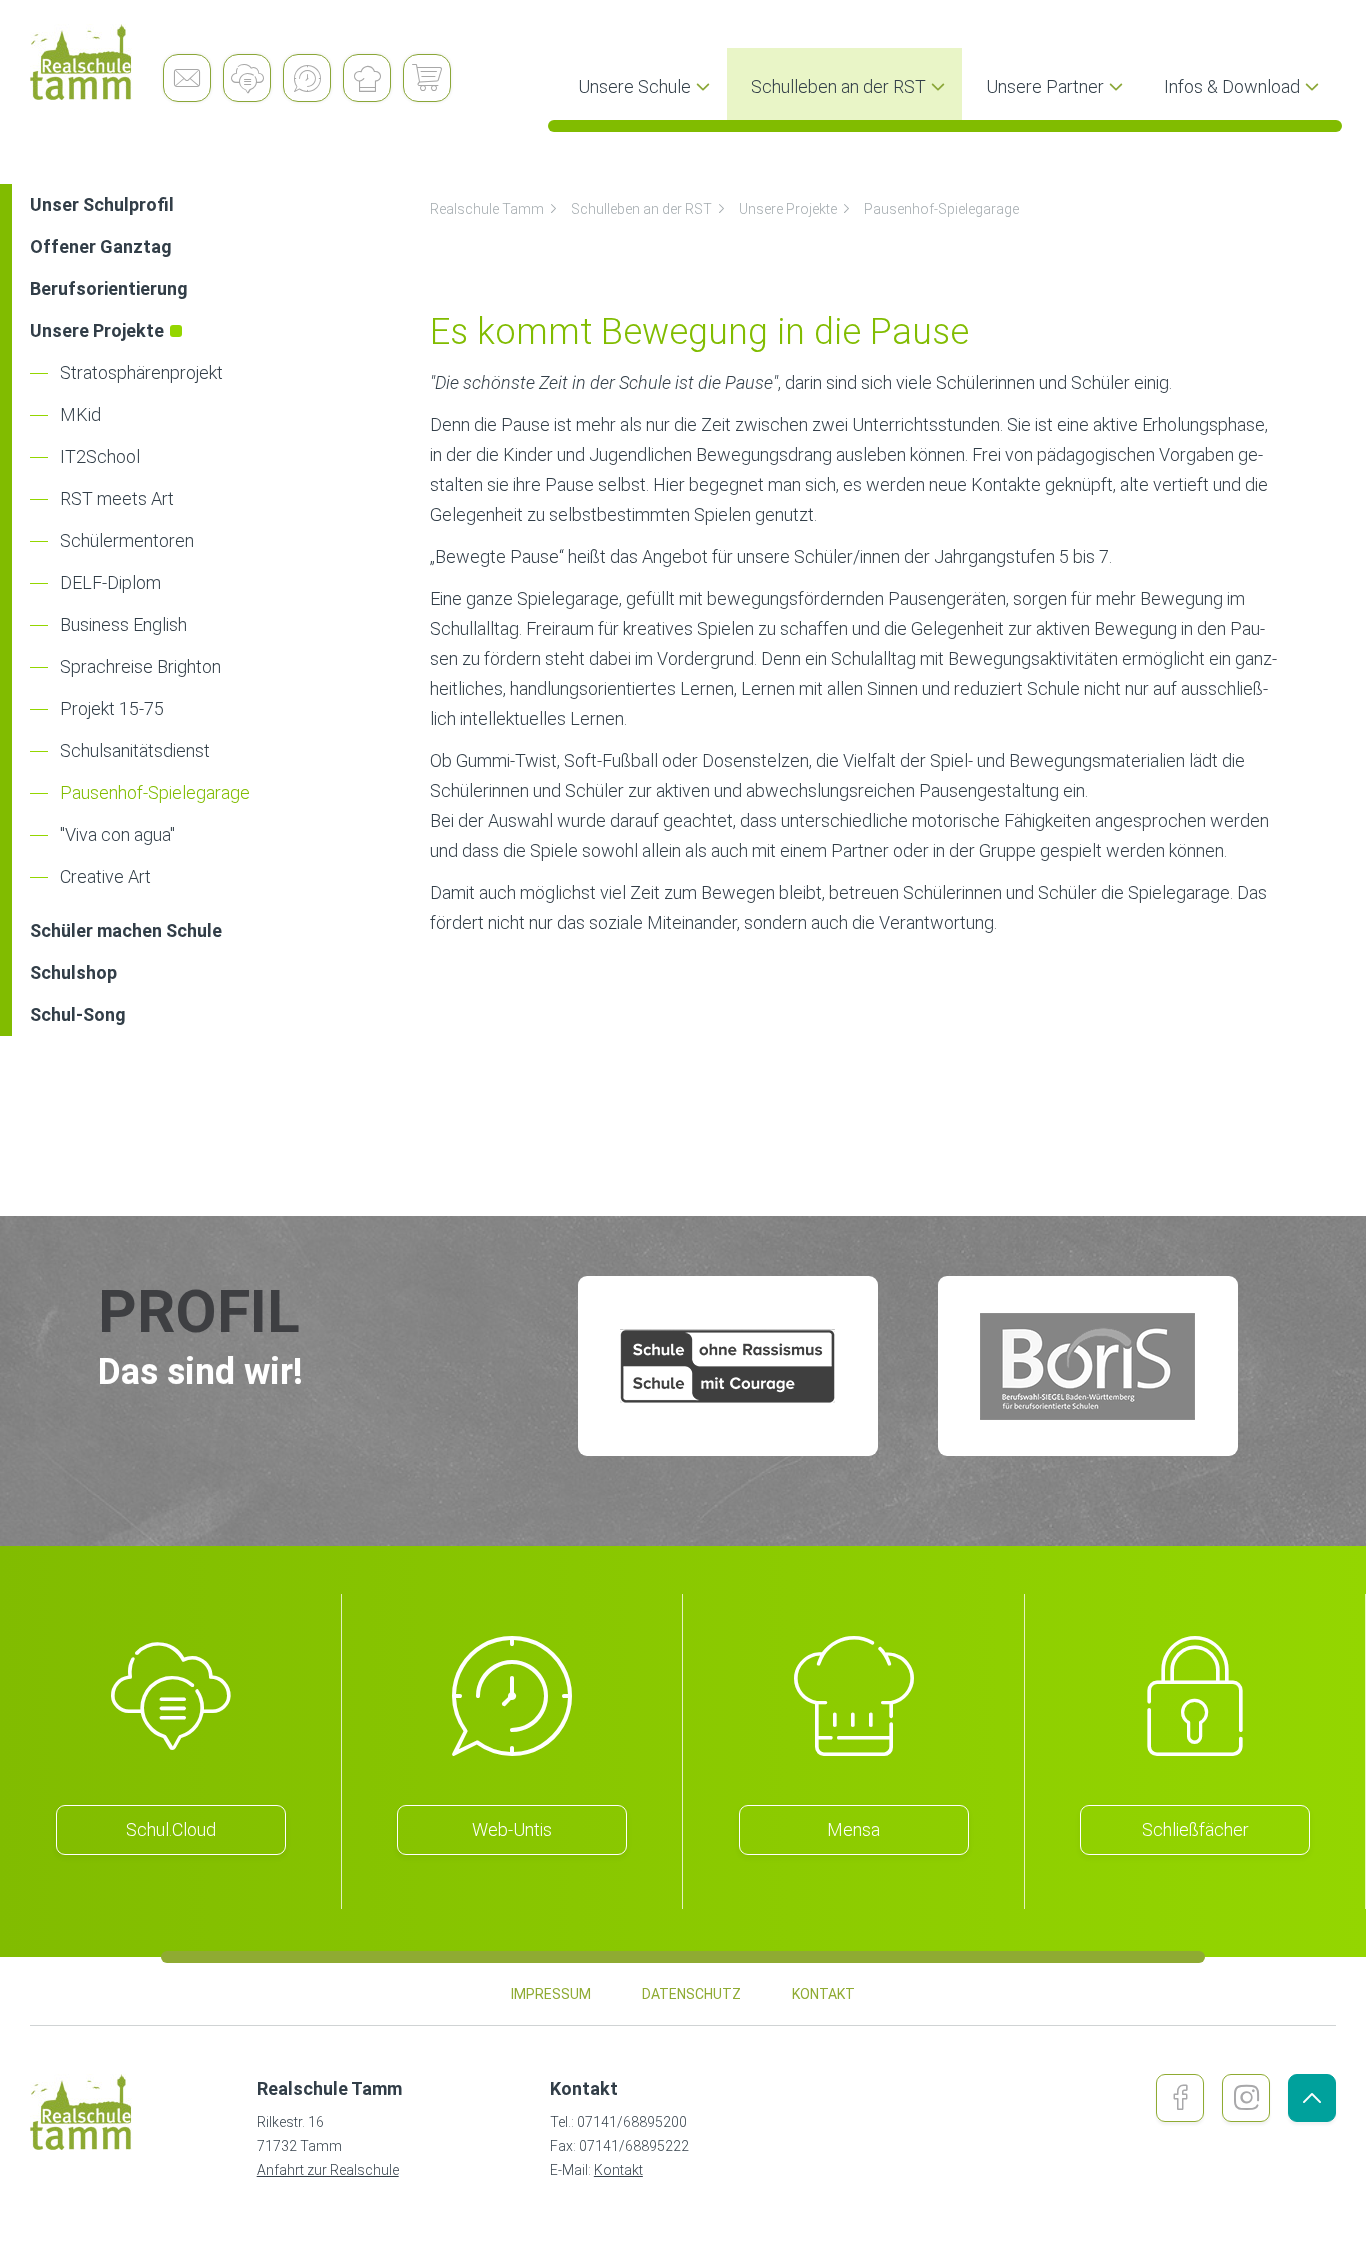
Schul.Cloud (171, 1829)
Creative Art (105, 876)
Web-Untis (512, 1829)
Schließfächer (1195, 1829)
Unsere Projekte (788, 209)
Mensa (853, 1829)
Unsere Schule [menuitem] (634, 86)
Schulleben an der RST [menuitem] (838, 86)
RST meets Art (117, 498)
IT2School (100, 456)
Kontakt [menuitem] (823, 1994)
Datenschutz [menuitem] (691, 1994)
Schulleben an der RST (641, 209)
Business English (123, 624)
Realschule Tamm (487, 209)
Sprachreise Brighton (140, 666)
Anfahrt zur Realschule (328, 2170)
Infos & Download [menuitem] (1232, 86)
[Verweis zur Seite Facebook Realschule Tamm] (1180, 2098)
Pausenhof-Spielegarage (155, 792)
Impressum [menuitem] (551, 1994)
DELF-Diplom (110, 582)
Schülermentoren (127, 540)
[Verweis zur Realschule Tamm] (96, 62)
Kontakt (618, 2170)
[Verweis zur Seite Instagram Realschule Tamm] (1246, 2098)
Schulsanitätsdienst (135, 750)
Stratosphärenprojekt (141, 372)
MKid (80, 414)
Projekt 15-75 (112, 708)
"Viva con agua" (117, 834)
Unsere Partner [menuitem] (1045, 86)
